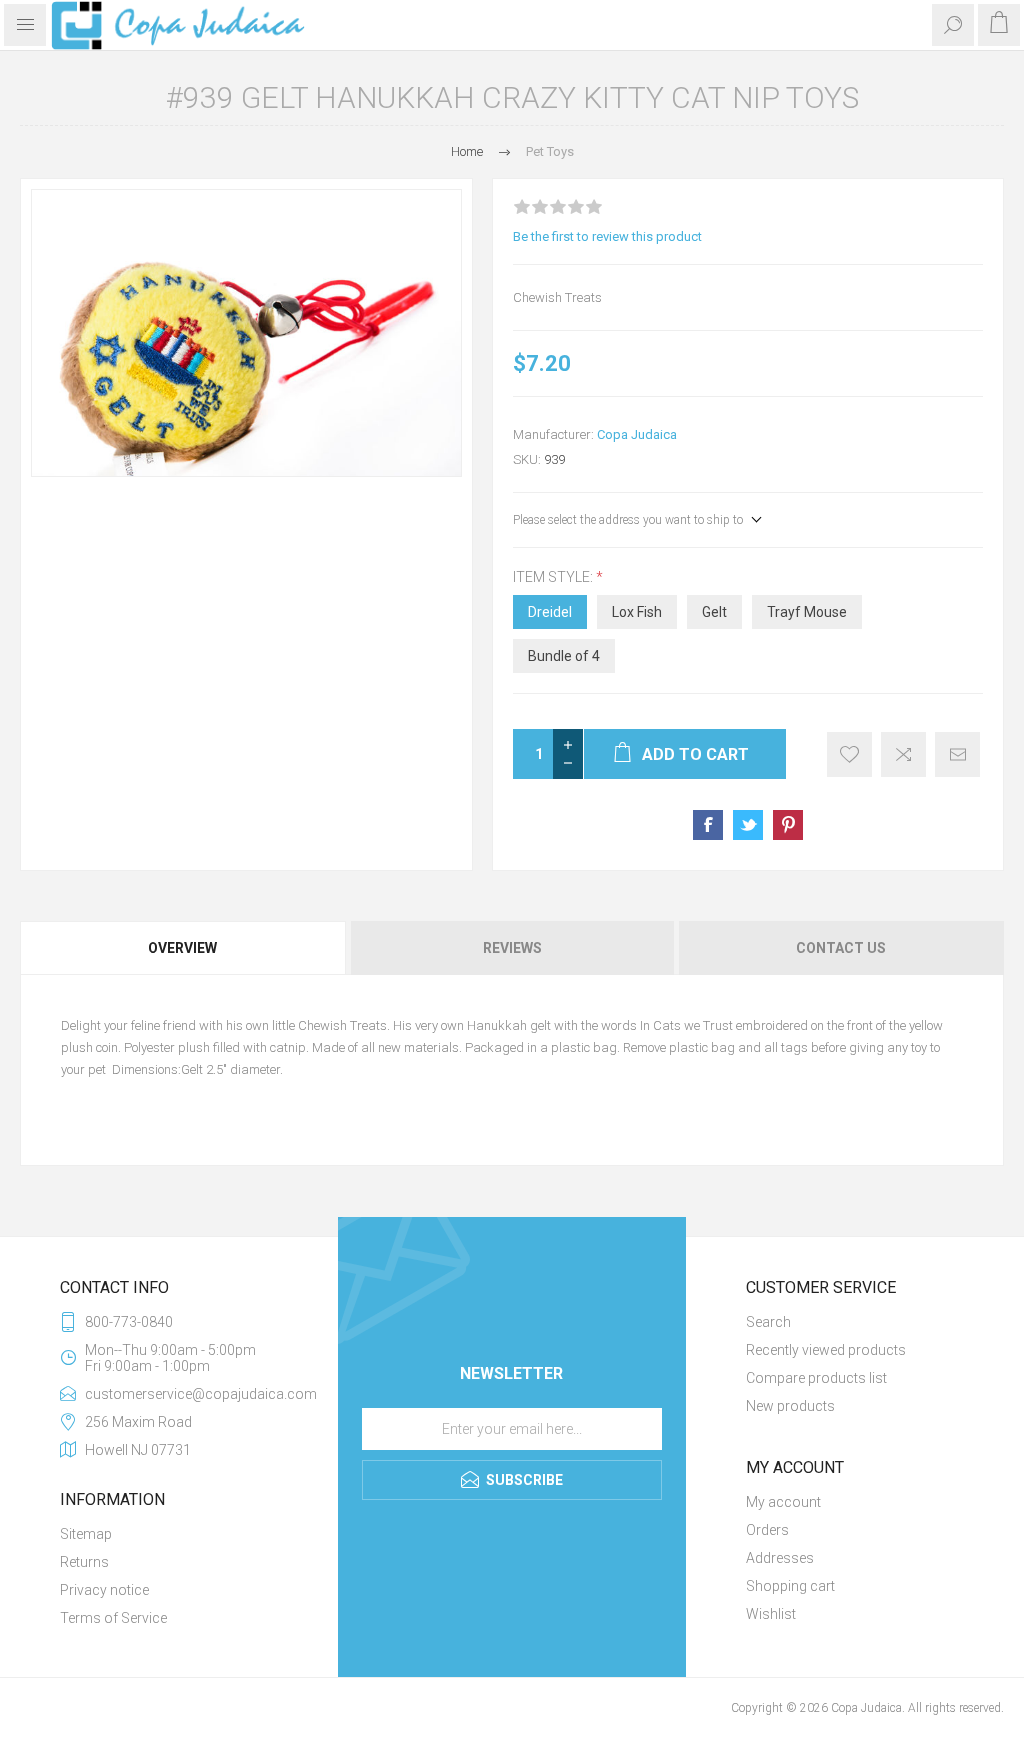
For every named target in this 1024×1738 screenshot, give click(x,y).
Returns (84, 1562)
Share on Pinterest (788, 825)
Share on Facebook (708, 825)
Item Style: (554, 577)
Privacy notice (104, 1590)
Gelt (714, 612)
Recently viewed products (826, 1350)
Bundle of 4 (564, 656)
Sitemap (86, 1534)
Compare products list (816, 1378)
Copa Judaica (637, 434)
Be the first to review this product (607, 236)
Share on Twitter (748, 825)
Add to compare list (903, 754)
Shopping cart (790, 1586)
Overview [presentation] (182, 948)
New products (790, 1406)
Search (768, 1322)
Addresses (780, 1558)
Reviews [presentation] (512, 948)
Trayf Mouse (807, 612)
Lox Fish (637, 612)
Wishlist (771, 1614)
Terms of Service (113, 1618)
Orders (767, 1530)
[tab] (184, 948)
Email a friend (957, 754)
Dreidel (550, 612)
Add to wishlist (849, 754)
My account (783, 1502)
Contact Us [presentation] (841, 948)
